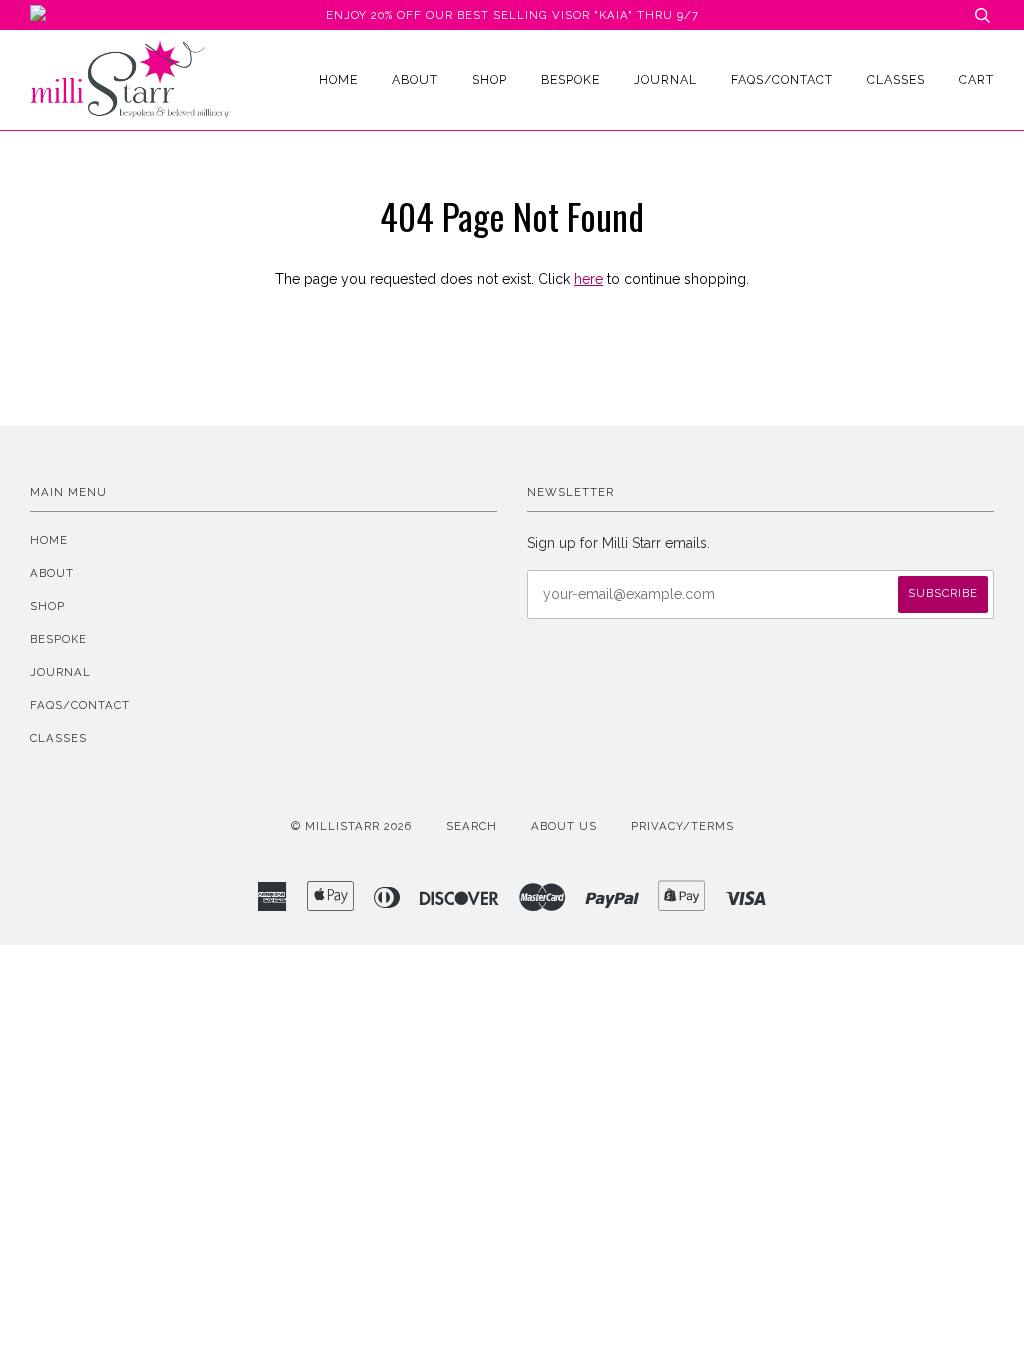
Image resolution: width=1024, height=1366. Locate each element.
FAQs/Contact (782, 79)
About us (564, 826)
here (588, 279)
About (415, 79)
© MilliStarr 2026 (351, 826)
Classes (896, 79)
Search (471, 826)
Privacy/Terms (682, 826)
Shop (489, 79)
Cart (976, 79)
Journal (665, 79)
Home (338, 79)
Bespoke (570, 79)
